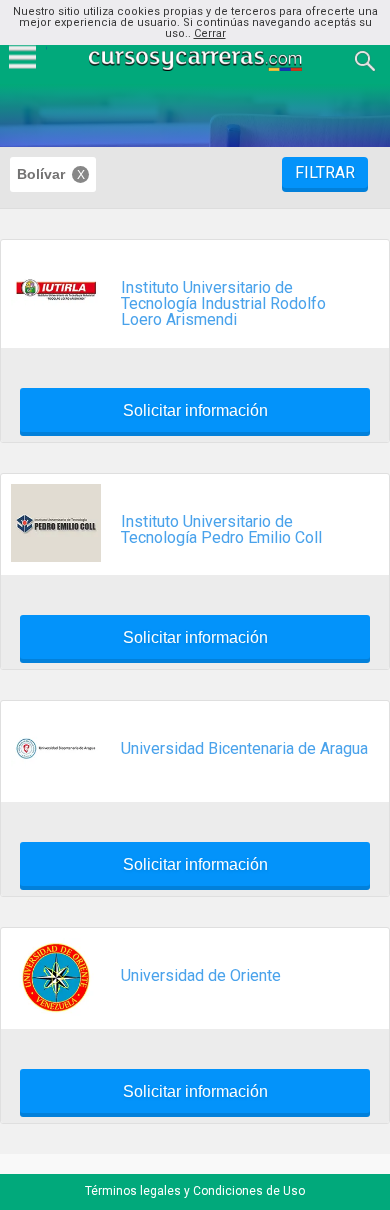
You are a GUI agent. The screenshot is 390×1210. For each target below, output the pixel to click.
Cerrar (210, 33)
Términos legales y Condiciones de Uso (195, 1191)
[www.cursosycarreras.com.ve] (197, 59)
